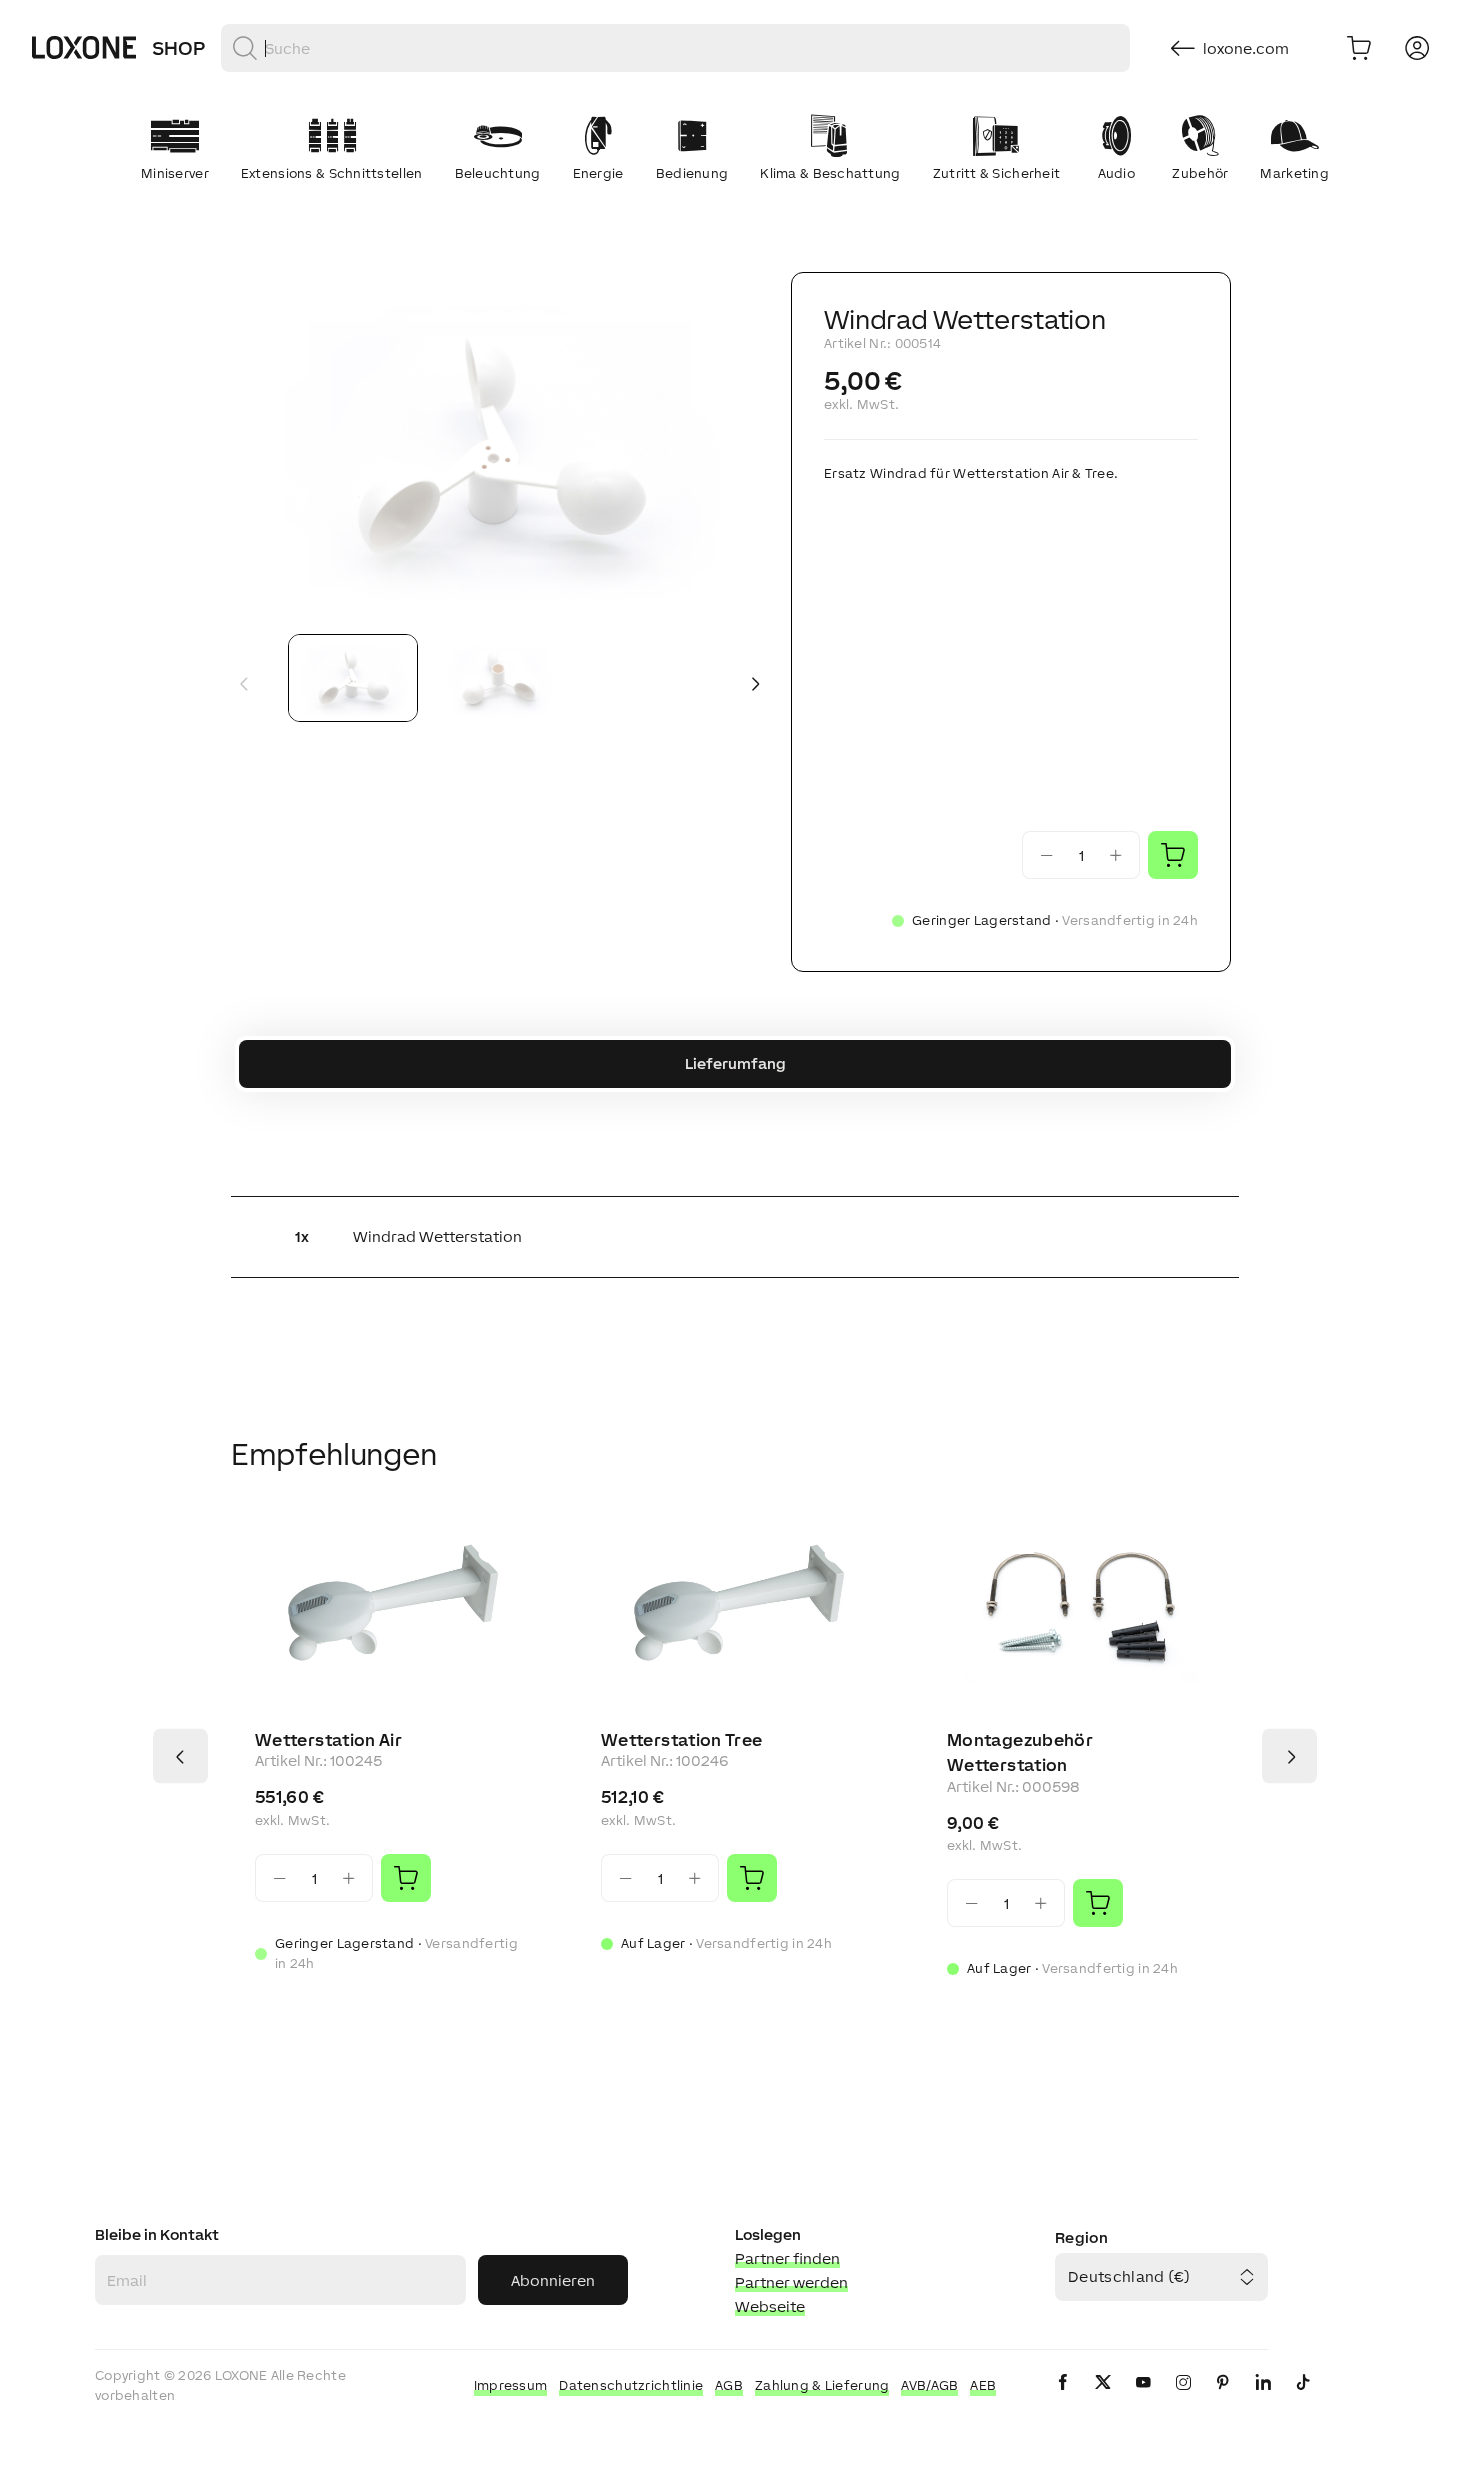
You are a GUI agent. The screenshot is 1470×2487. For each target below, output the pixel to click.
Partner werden (791, 2282)
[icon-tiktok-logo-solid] (1303, 2398)
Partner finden (787, 2258)
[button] (499, 445)
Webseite (770, 2306)
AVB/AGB (929, 2385)
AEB (983, 2385)
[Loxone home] (84, 48)
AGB (729, 2385)
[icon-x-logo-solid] (1103, 2398)
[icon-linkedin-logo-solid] (1263, 2398)
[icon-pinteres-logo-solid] (1223, 2398)
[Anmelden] (1417, 48)
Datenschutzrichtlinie (631, 2385)
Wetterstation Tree (681, 1740)
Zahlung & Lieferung (822, 2385)
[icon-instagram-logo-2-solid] (1183, 2398)
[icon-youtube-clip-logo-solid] (1143, 2398)
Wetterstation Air (328, 1740)
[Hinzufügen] (406, 1878)
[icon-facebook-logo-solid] (1063, 2398)
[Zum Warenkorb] (1359, 48)
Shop (178, 48)
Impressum (511, 2385)
